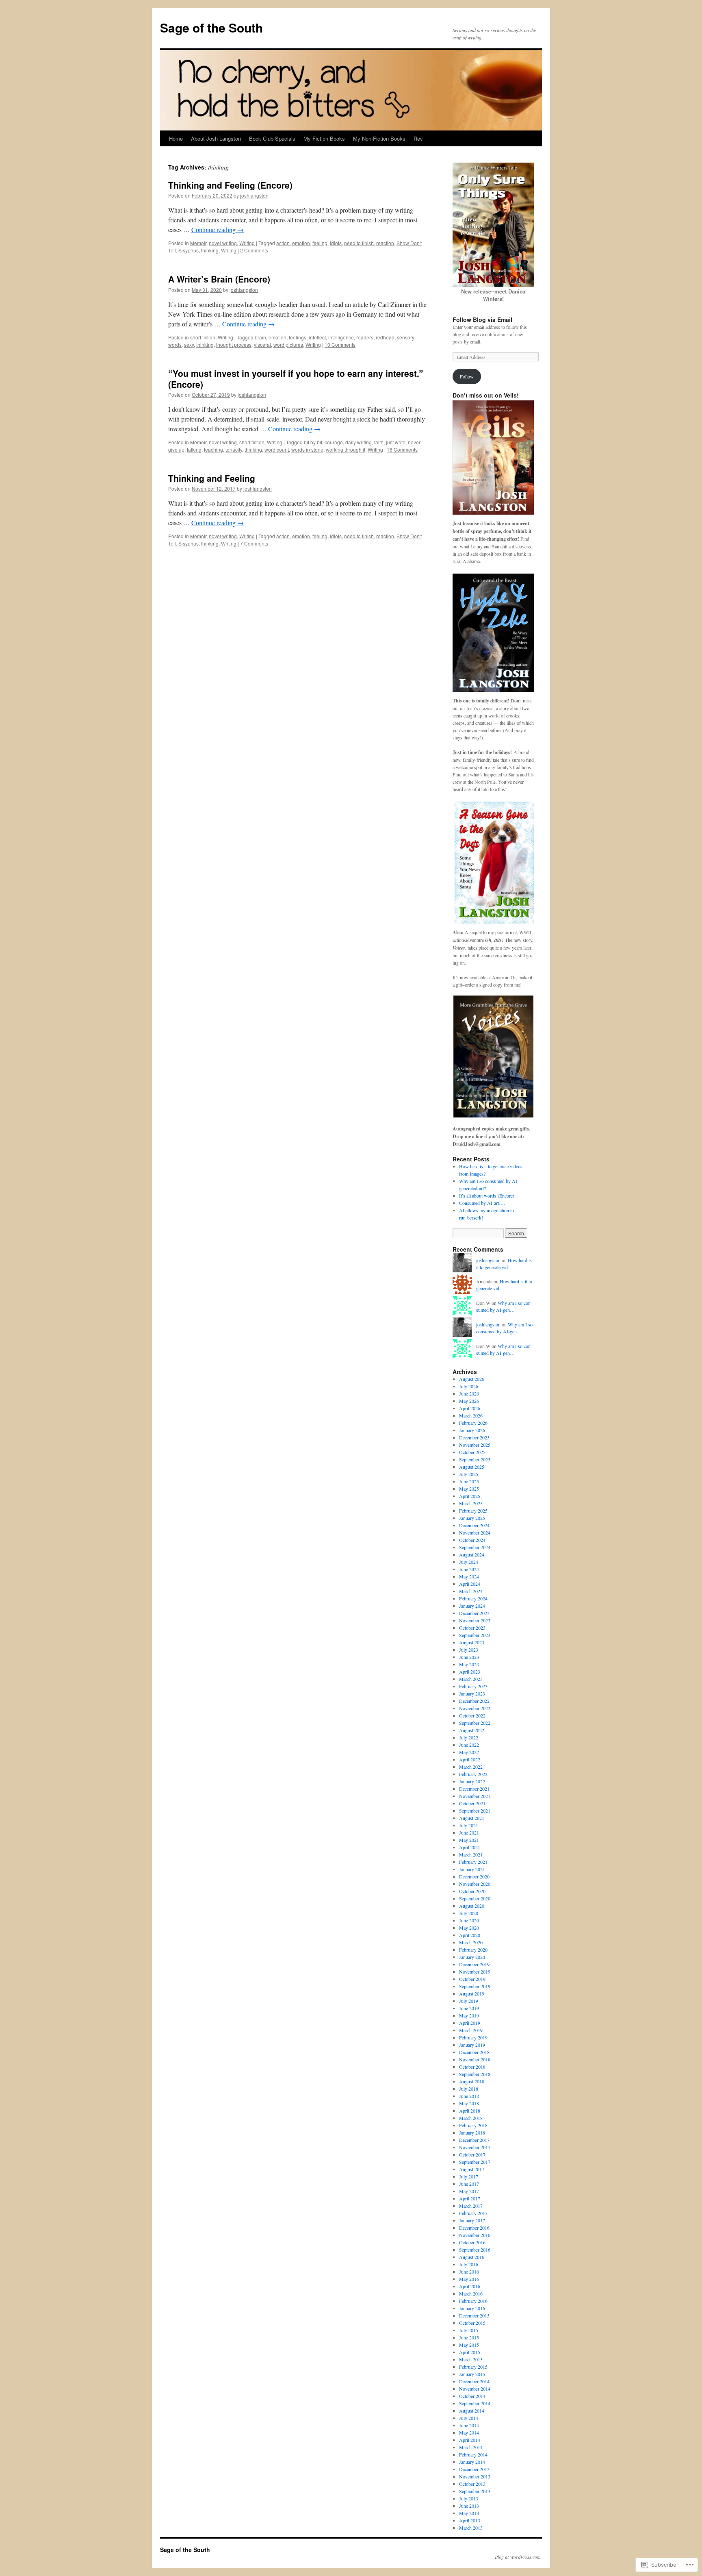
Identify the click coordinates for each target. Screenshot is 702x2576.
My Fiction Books (324, 138)
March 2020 (471, 1942)
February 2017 (473, 2213)
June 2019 (469, 2008)
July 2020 (469, 1913)
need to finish (359, 243)
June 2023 (469, 1657)
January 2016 (472, 2308)
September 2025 (475, 1459)
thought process (234, 345)
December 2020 (474, 1876)
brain (260, 337)
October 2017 (472, 2154)
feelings (298, 337)
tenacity (234, 449)
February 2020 (473, 1950)
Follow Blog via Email (482, 320)
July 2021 (469, 1825)
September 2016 (475, 2250)
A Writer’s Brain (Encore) (219, 279)
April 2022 (470, 1759)
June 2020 (469, 1920)
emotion (301, 243)
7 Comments (254, 543)
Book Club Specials (272, 138)
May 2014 (469, 2433)
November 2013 (475, 2476)
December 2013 (474, 2469)
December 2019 (474, 1964)
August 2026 (472, 1379)
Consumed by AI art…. (482, 1203)
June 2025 (469, 1481)
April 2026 (470, 1408)
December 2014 (474, 2381)
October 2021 (472, 1803)
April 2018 (470, 2111)
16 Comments (402, 449)
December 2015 (474, 2315)
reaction (385, 243)
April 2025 (470, 1496)
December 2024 (474, 1525)
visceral (262, 345)
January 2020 (472, 1957)
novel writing (223, 243)
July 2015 (469, 2330)
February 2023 (473, 1686)
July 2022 (469, 1737)
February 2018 (473, 2125)
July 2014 (469, 2418)
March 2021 (471, 1854)
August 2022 (472, 1730)
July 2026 (469, 1386)
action (283, 243)
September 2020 (475, 1898)
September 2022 (475, 1723)
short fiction (203, 337)
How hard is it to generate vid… (504, 1264)
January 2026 (472, 1430)
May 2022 (469, 1752)
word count (277, 449)
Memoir (198, 243)
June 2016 (469, 2272)
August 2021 (472, 1818)
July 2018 (469, 2089)
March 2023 (471, 1679)
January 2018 (472, 2133)
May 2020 (469, 1928)
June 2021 (469, 1833)
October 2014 (472, 2396)
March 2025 (471, 1503)
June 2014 (469, 2425)
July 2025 (469, 1474)
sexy (189, 345)
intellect (317, 337)
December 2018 (474, 2052)
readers (365, 337)
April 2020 (470, 1935)
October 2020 (472, 1891)
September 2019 (475, 1986)
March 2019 (471, 2030)
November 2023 (475, 1620)
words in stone (307, 449)
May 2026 (469, 1401)
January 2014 (472, 2462)
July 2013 (469, 2498)
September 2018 (475, 2074)
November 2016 (475, 2235)
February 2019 (473, 2037)
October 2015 (472, 2323)
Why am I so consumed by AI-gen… (504, 1306)
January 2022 (472, 1781)
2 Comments (254, 250)
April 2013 (470, 2520)
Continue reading (218, 229)
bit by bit (313, 442)
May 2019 (469, 2015)
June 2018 (469, 2096)
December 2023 (474, 1613)
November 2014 (475, 2389)
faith (379, 442)
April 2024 (470, 1584)
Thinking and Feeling (212, 478)
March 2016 (471, 2293)
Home (176, 138)
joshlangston (254, 195)
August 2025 (472, 1467)
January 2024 (472, 1606)
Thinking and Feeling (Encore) (230, 185)
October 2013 (472, 2484)
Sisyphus (188, 250)
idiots (336, 243)
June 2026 (469, 1393)
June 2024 (469, 1569)
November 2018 (475, 2059)
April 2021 (470, 1847)
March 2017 (471, 2206)
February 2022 (473, 1774)
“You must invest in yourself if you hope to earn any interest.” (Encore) (296, 379)
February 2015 (473, 2367)
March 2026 (471, 1415)
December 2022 (474, 1701)
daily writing (359, 442)
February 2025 (473, 1511)
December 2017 (474, 2140)
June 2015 (469, 2337)
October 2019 (472, 1979)
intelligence (341, 337)
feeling (320, 243)
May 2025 (469, 1489)
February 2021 (473, 1862)
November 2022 (475, 1708)
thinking (210, 250)
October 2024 (472, 1540)
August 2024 (472, 1554)
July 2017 (469, 2176)
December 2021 (474, 1789)
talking (194, 449)
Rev (418, 138)
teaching (213, 449)
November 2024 (475, 1533)
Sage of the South (211, 27)
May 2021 (469, 1840)
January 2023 (472, 1693)
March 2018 (471, 2118)
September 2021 (475, 1811)
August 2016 (472, 2257)
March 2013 (471, 2528)
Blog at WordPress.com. (518, 2557)
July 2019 (469, 2001)
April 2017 (470, 2198)
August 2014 (472, 2411)
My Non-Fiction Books (379, 138)
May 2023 (469, 1664)
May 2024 (469, 1576)
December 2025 (474, 1437)
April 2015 (470, 2352)
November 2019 (475, 1972)
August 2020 (472, 1906)
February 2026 (473, 1423)
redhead (385, 337)
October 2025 (472, 1452)
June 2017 (469, 2184)
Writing (247, 243)
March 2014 (471, 2447)
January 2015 (472, 2374)
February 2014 (473, 2454)
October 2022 (472, 1715)
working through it (346, 449)
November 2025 (475, 1445)
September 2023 (475, 1635)
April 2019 (470, 2023)
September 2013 (475, 2491)
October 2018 (472, 2067)
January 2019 (472, 2045)
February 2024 (473, 1598)
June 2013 (469, 2506)
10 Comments (340, 345)
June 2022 (469, 1745)
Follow (467, 376)
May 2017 (469, 2191)
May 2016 (469, 2279)
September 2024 (475, 1547)
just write (396, 442)
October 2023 (472, 1628)
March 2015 (471, 2359)
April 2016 (470, 2286)
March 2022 (471, 1767)
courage (334, 442)
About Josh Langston (216, 138)
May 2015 (469, 2345)
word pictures (288, 345)
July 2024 (469, 1562)
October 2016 (472, 2242)
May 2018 (469, 2103)
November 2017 (475, 2147)
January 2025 (472, 1518)
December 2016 (474, 2228)
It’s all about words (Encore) (487, 1196)
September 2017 (475, 2162)
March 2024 (471, 1591)
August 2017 (472, 2169)
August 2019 (472, 1993)
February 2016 (473, 2301)
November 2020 (475, 1884)
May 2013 (469, 2513)
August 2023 (472, 1642)
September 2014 (475, 2403)
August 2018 (472, 2081)
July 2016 (469, 2264)
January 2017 (472, 2220)
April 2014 (470, 2440)
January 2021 (472, 1869)
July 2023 (469, 1650)
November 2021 (475, 1796)
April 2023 (470, 1672)
